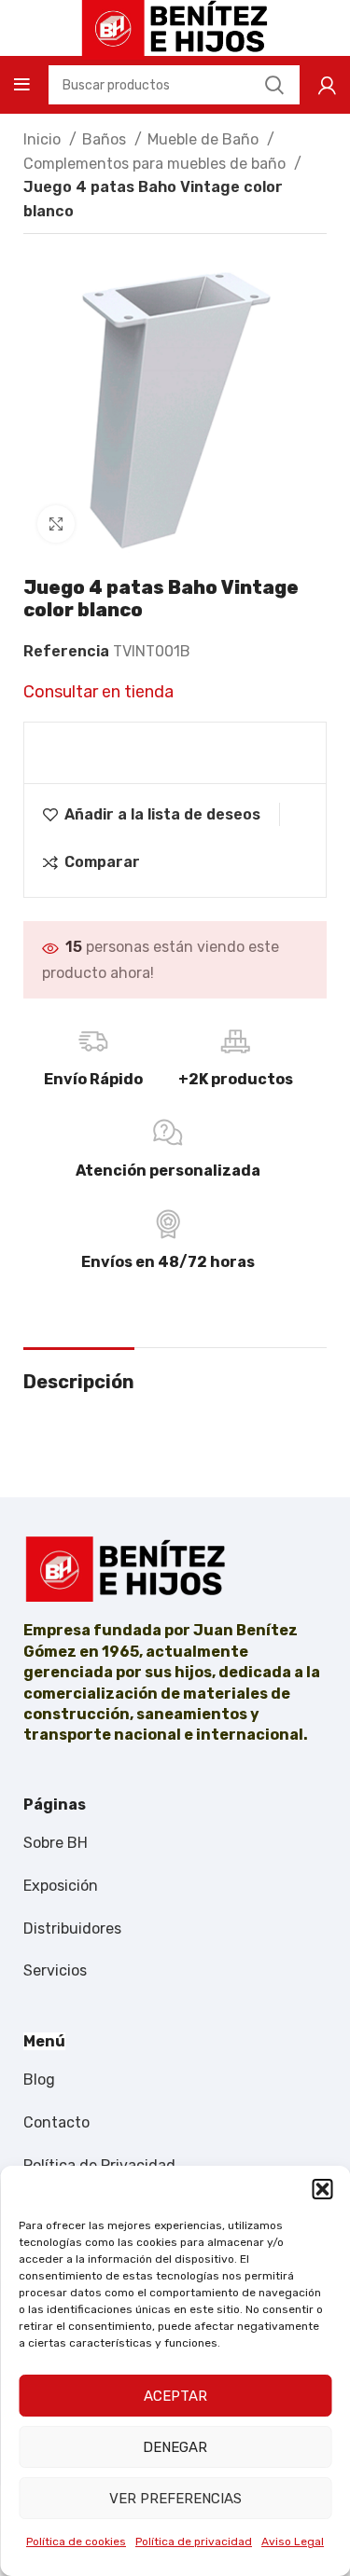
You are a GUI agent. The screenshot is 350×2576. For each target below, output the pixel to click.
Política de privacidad (194, 2542)
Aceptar (175, 2396)
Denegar (175, 2447)
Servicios (55, 1970)
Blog (39, 2080)
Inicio (44, 139)
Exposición (61, 1886)
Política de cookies (76, 2542)
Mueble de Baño (205, 139)
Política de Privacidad (99, 2165)
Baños (106, 139)
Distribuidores (72, 1929)
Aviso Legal (293, 2542)
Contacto (56, 2122)
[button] (322, 2189)
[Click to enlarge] (56, 524)
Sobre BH (56, 1843)
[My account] (327, 85)
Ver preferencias (175, 2499)
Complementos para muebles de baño (156, 164)
